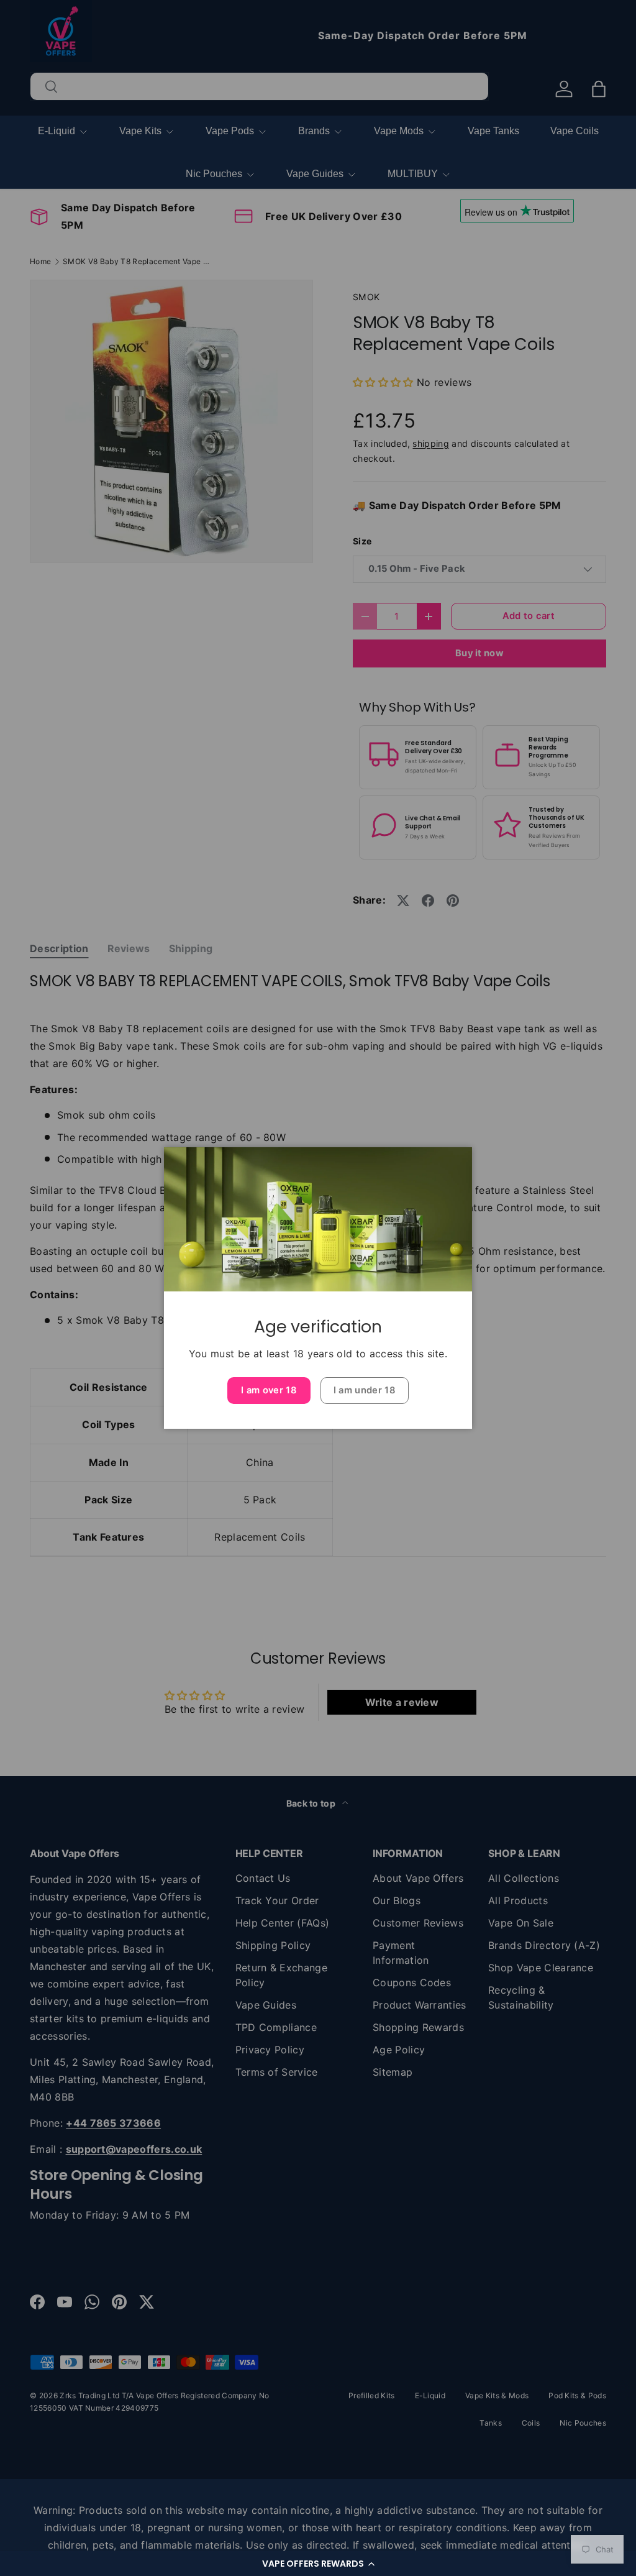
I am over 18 (269, 1390)
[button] (318, 2564)
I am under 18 (365, 1390)
